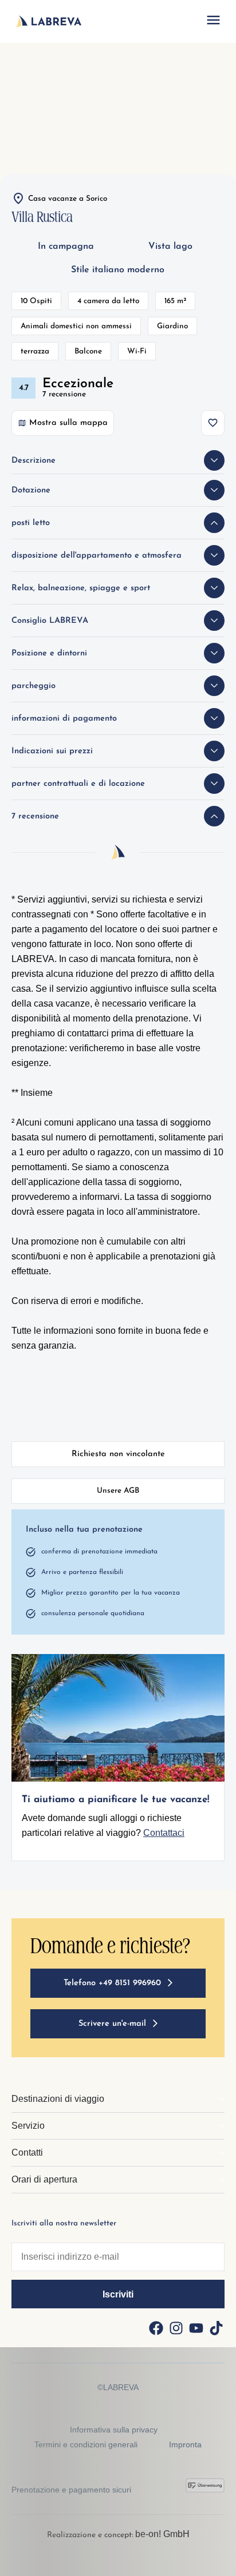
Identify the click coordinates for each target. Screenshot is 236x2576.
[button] (213, 22)
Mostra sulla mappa (68, 423)
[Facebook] (156, 2328)
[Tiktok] (216, 2328)
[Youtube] (196, 2328)
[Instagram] (176, 2328)
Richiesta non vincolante (118, 1454)
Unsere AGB (118, 1491)
